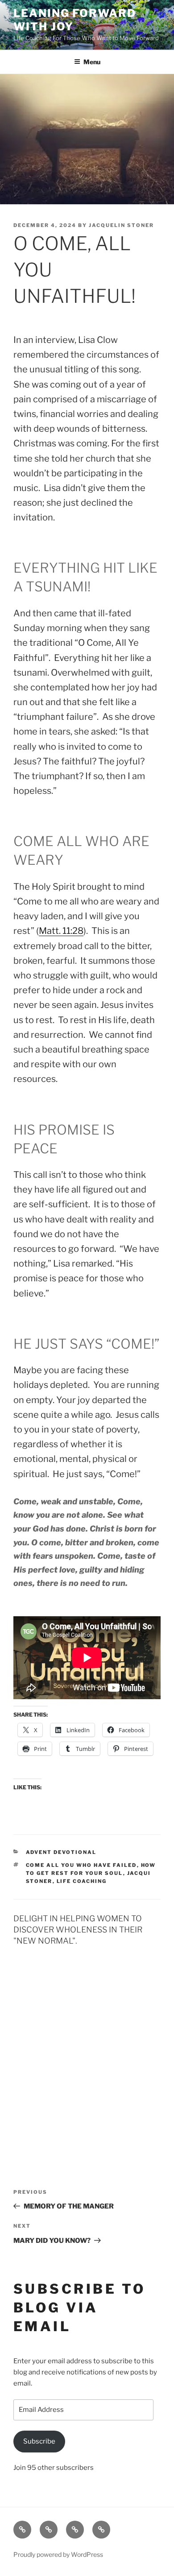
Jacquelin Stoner (121, 225)
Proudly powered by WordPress (58, 2554)
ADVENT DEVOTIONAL (61, 1852)
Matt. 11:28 (61, 931)
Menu (92, 62)
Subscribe (39, 2441)
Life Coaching (82, 1881)
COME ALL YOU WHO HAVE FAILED (81, 1865)
